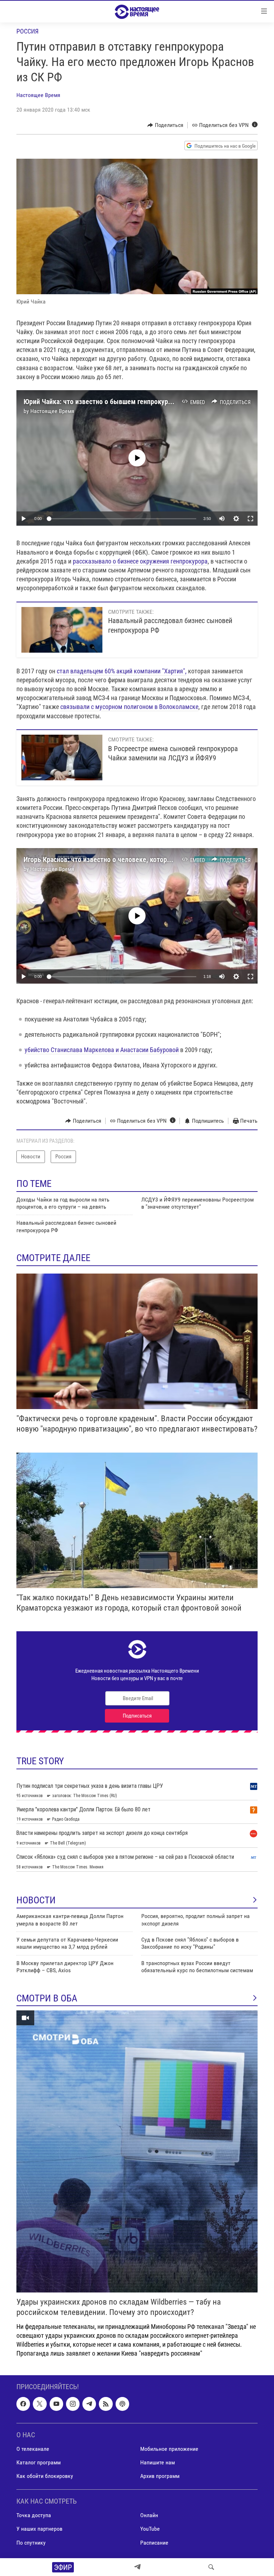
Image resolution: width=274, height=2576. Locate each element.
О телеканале (33, 2449)
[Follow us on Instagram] (73, 2404)
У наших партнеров (39, 2529)
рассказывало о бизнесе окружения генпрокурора (140, 561)
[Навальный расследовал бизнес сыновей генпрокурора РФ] (62, 630)
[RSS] (106, 2404)
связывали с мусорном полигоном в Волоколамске (129, 707)
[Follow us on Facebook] (23, 2404)
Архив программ (160, 2476)
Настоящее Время (38, 95)
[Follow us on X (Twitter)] (40, 2404)
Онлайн (149, 2516)
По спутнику (31, 2543)
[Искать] (211, 2567)
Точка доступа (34, 2516)
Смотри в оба (47, 1998)
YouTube (150, 2529)
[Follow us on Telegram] (89, 2404)
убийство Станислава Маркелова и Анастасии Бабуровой (102, 1050)
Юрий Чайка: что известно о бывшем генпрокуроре (101, 402)
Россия (27, 31)
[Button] (165, 125)
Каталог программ (39, 2462)
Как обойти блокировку (45, 2476)
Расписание (154, 2543)
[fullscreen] (250, 519)
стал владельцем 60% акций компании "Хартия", (122, 671)
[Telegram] (137, 2567)
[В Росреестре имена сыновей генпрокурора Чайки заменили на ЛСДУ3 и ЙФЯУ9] (62, 758)
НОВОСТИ (36, 1900)
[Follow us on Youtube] (56, 2404)
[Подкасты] (122, 2404)
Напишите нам (158, 2462)
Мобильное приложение (169, 2449)
